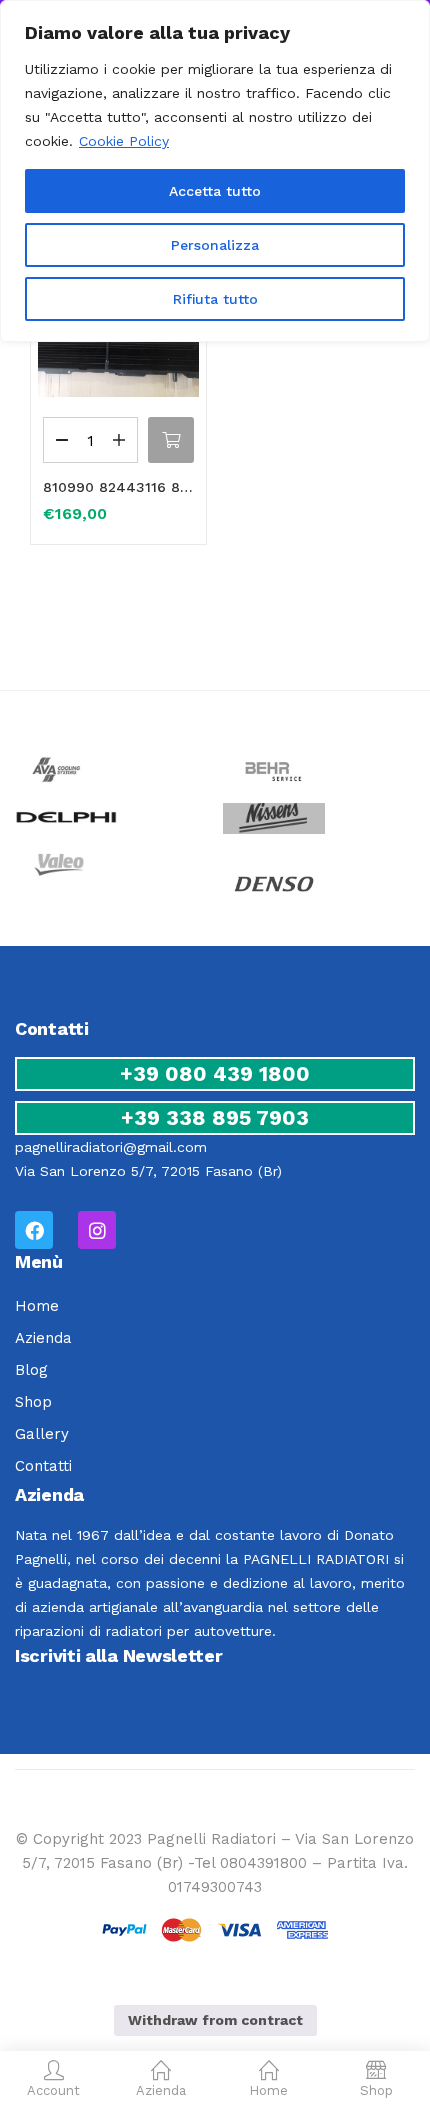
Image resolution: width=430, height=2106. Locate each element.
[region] (215, 171)
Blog (31, 1370)
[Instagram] (97, 1230)
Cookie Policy (124, 141)
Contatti (43, 1466)
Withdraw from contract (215, 2020)
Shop (33, 1402)
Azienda (43, 1338)
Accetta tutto (215, 191)
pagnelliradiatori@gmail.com (111, 1147)
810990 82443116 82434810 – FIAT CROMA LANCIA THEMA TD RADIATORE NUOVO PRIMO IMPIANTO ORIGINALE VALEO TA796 (118, 487)
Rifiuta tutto (215, 299)
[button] (171, 440)
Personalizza (215, 245)
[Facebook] (34, 1230)
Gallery (42, 1434)
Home (37, 1306)
